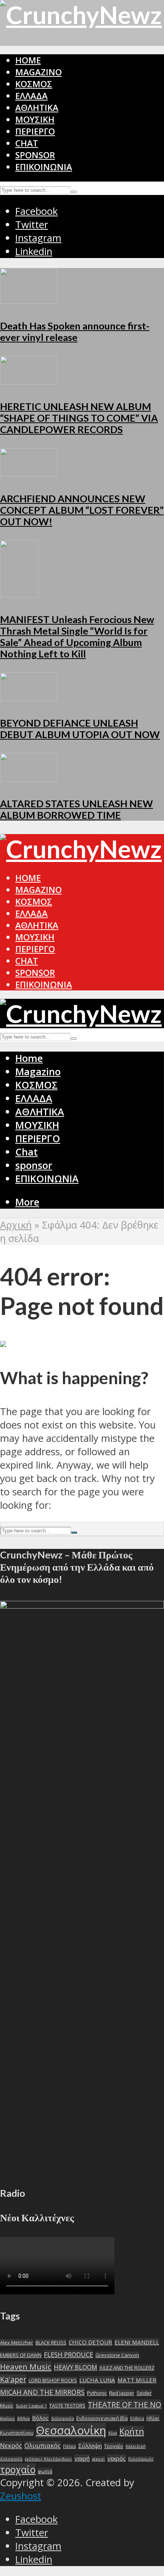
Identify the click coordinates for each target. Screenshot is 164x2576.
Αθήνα (23, 2419)
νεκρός (117, 2458)
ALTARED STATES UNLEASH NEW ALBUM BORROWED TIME (76, 809)
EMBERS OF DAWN (21, 2355)
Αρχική (16, 1225)
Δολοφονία (63, 2419)
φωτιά (45, 2471)
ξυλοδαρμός (141, 2459)
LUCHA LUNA (97, 2380)
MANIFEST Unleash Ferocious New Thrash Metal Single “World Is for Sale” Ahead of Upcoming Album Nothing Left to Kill (77, 636)
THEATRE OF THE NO (125, 2405)
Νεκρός (11, 2445)
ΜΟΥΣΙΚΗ (35, 119)
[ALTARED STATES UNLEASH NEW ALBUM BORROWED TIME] (29, 778)
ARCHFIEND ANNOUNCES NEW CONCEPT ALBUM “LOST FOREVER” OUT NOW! (82, 510)
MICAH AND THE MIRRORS (42, 2392)
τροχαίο (18, 2470)
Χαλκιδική (136, 2446)
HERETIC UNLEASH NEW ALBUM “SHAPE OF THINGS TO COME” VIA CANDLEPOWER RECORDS (79, 418)
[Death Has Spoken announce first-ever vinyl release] (29, 300)
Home (28, 60)
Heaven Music (26, 2367)
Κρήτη (132, 2431)
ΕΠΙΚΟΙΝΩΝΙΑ (44, 167)
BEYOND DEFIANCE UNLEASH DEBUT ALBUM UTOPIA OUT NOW (80, 729)
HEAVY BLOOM (76, 2367)
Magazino (39, 72)
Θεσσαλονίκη (71, 2430)
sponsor (35, 155)
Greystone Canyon (117, 2355)
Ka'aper (13, 2379)
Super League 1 (31, 2406)
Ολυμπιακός (43, 2445)
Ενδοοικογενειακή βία (102, 2418)
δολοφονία (11, 2459)
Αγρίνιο (7, 2419)
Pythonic (97, 2393)
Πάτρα (69, 2446)
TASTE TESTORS (67, 2406)
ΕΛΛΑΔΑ (31, 96)
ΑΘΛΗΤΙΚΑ (37, 108)
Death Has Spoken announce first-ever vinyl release (75, 331)
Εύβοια (137, 2419)
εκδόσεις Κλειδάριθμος (48, 2459)
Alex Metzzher (17, 2342)
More (27, 1202)
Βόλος (40, 2418)
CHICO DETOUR (90, 2342)
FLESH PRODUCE (68, 2354)
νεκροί (98, 2459)
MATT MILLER (137, 2380)
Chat (27, 143)
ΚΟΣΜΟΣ (34, 84)
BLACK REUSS (51, 2342)
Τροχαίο (114, 2446)
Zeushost (21, 2496)
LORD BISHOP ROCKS (53, 2380)
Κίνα (113, 2433)
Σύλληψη (90, 2446)
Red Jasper (122, 2393)
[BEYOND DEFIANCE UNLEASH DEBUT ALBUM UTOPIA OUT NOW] (29, 697)
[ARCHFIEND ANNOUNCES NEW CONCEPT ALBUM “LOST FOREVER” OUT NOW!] (29, 473)
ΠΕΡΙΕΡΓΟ (35, 131)
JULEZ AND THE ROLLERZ (127, 2368)
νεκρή (82, 2458)
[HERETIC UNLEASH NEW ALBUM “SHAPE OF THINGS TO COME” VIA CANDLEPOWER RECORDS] (29, 381)
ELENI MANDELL (137, 2342)
